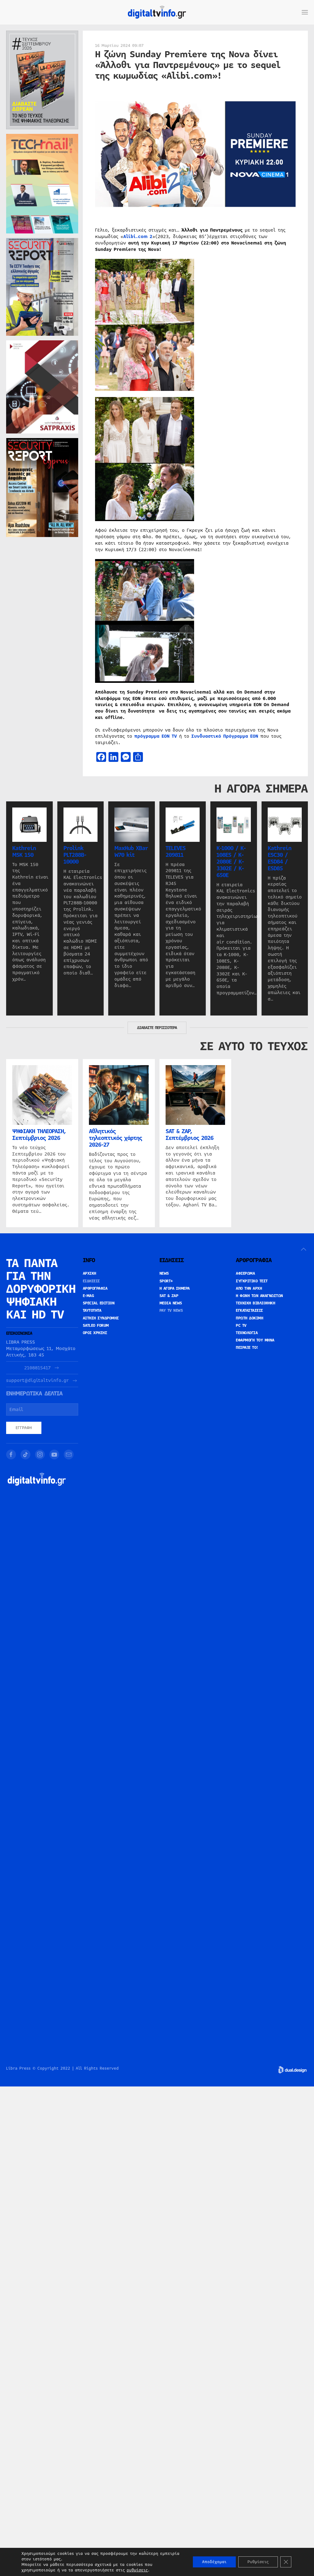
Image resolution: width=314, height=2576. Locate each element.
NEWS (164, 1273)
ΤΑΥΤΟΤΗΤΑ (92, 1311)
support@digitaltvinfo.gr (37, 1381)
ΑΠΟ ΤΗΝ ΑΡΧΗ (249, 1288)
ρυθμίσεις (137, 2570)
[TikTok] (25, 1454)
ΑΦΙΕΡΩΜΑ (245, 1273)
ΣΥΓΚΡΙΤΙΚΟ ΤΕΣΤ (252, 1281)
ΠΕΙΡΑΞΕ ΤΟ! (247, 1348)
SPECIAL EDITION (99, 1303)
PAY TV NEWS (171, 1311)
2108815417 (37, 1368)
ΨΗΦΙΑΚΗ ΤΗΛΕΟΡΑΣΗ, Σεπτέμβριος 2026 (39, 1134)
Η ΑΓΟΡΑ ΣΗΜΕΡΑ (175, 1288)
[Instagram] (40, 1454)
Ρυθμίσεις (258, 2562)
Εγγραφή (24, 1428)
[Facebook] (11, 1454)
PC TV (241, 1326)
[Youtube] (54, 1454)
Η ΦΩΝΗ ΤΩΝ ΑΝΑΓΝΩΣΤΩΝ (259, 1296)
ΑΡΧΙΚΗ (90, 1273)
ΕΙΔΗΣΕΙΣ (91, 1281)
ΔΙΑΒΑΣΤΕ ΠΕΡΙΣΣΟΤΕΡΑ (157, 1028)
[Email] (69, 1454)
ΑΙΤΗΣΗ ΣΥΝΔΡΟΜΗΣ (101, 1318)
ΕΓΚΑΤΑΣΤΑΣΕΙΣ (249, 1311)
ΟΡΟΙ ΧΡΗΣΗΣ (95, 1333)
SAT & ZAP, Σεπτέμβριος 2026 (190, 1134)
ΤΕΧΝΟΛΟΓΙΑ (247, 1333)
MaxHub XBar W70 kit (131, 852)
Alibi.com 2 (138, 236)
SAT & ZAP (169, 1296)
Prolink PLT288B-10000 (75, 855)
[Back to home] (157, 12)
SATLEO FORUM (96, 1326)
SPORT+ (166, 1281)
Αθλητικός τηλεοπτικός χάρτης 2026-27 (115, 1138)
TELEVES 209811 (176, 852)
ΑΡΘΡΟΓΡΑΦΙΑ (95, 1288)
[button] (305, 12)
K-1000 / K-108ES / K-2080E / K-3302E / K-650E (231, 862)
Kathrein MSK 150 (24, 852)
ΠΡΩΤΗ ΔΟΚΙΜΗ (249, 1318)
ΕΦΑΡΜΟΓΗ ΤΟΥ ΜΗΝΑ (255, 1340)
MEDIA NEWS (171, 1303)
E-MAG (88, 1296)
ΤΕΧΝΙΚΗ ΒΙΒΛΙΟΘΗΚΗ (255, 1303)
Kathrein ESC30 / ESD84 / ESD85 (280, 858)
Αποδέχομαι (214, 2562)
